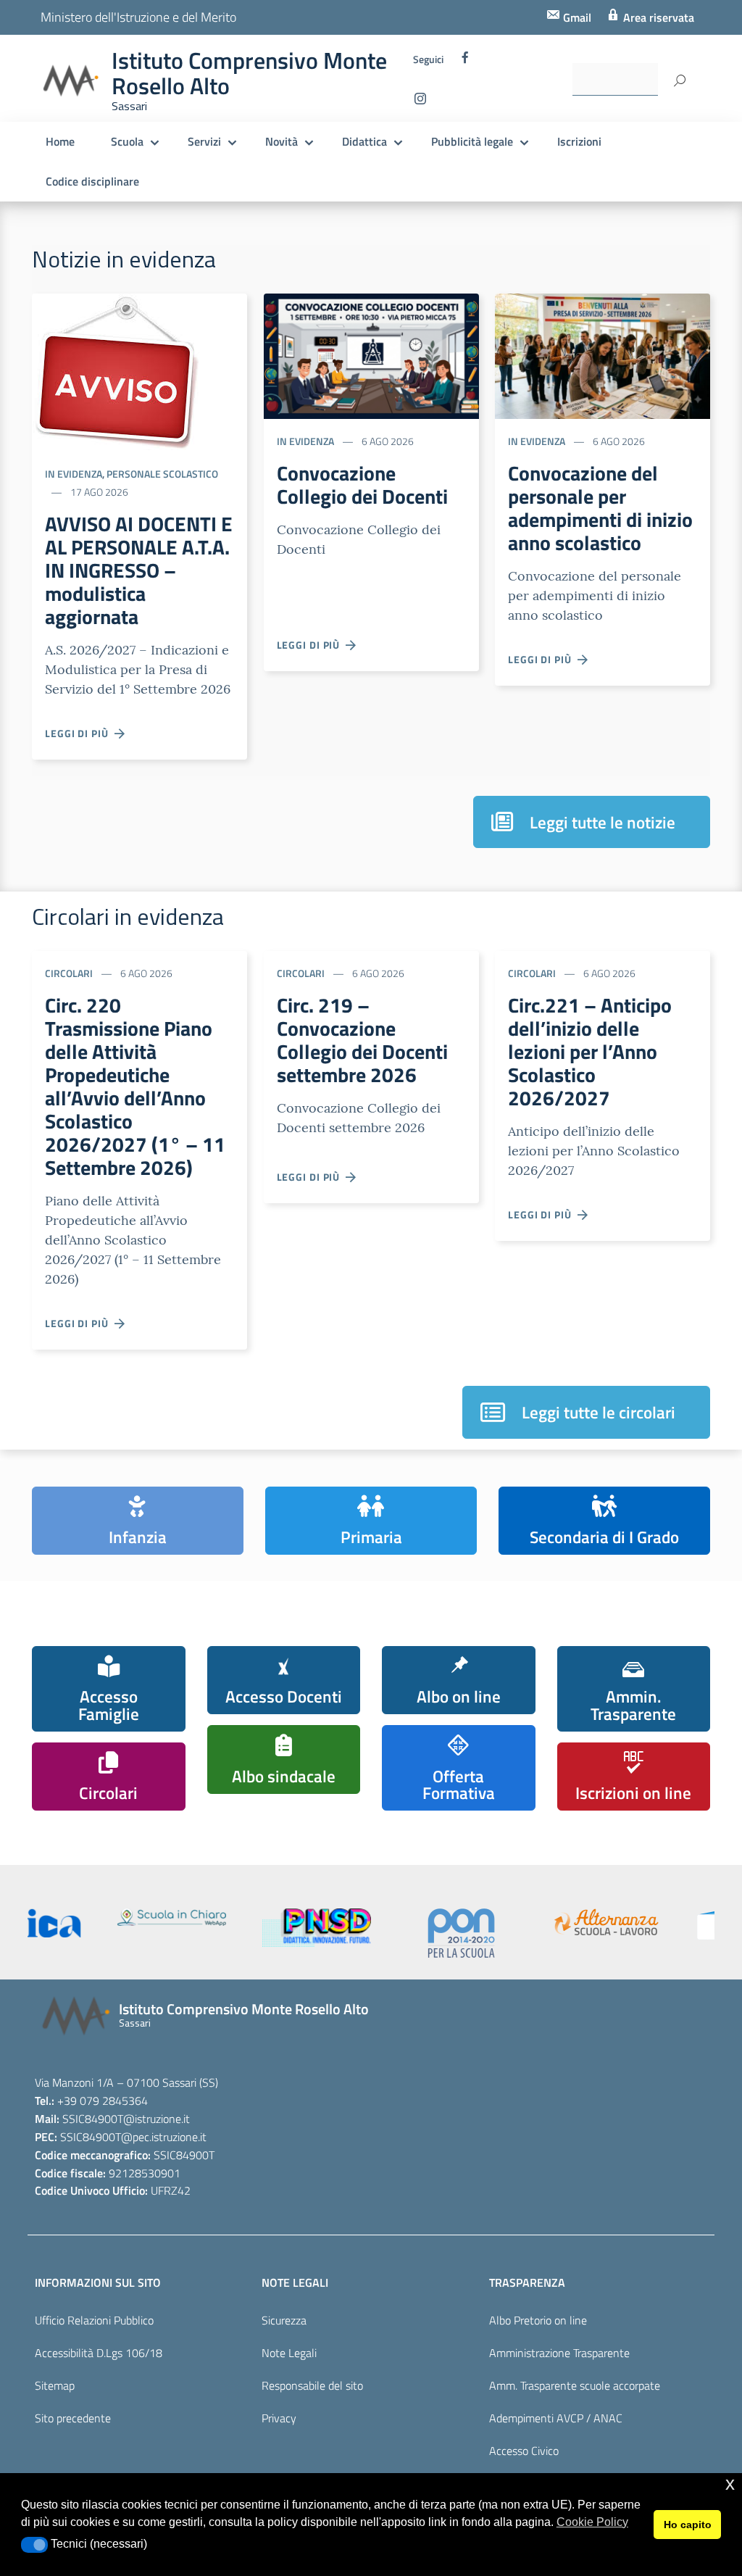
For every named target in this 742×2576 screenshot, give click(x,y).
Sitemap (55, 2385)
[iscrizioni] (82, 1923)
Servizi (204, 141)
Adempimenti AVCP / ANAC (556, 2418)
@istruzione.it (157, 2119)
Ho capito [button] (688, 2525)
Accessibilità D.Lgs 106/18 (99, 2353)
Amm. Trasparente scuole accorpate (575, 2385)
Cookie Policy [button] (592, 2522)
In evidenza (74, 474)
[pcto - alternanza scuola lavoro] (662, 1922)
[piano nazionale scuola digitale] (372, 1928)
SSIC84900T (93, 2119)
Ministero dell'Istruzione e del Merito (138, 17)
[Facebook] (465, 61)
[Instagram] (420, 102)
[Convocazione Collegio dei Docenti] (371, 355)
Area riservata (657, 17)
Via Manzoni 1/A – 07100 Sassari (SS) (126, 2082)
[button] (34, 2545)
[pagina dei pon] (517, 1933)
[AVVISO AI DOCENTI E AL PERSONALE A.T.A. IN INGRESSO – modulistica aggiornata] (116, 371)
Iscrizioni (579, 141)
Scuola (127, 141)
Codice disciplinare (92, 181)
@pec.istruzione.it (164, 2137)
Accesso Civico (524, 2451)
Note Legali (289, 2353)
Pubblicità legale (472, 141)
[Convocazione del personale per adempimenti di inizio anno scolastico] (603, 355)
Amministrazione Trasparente (559, 2353)
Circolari (69, 973)
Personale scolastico (162, 474)
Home (60, 141)
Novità (282, 141)
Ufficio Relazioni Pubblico (94, 2320)
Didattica (364, 141)
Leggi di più (80, 733)
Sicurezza (284, 2320)
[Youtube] (449, 102)
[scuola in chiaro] (227, 1917)
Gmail (576, 17)
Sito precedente (73, 2418)
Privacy (279, 2418)
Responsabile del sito (312, 2385)
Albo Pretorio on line (538, 2320)
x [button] (730, 2484)
